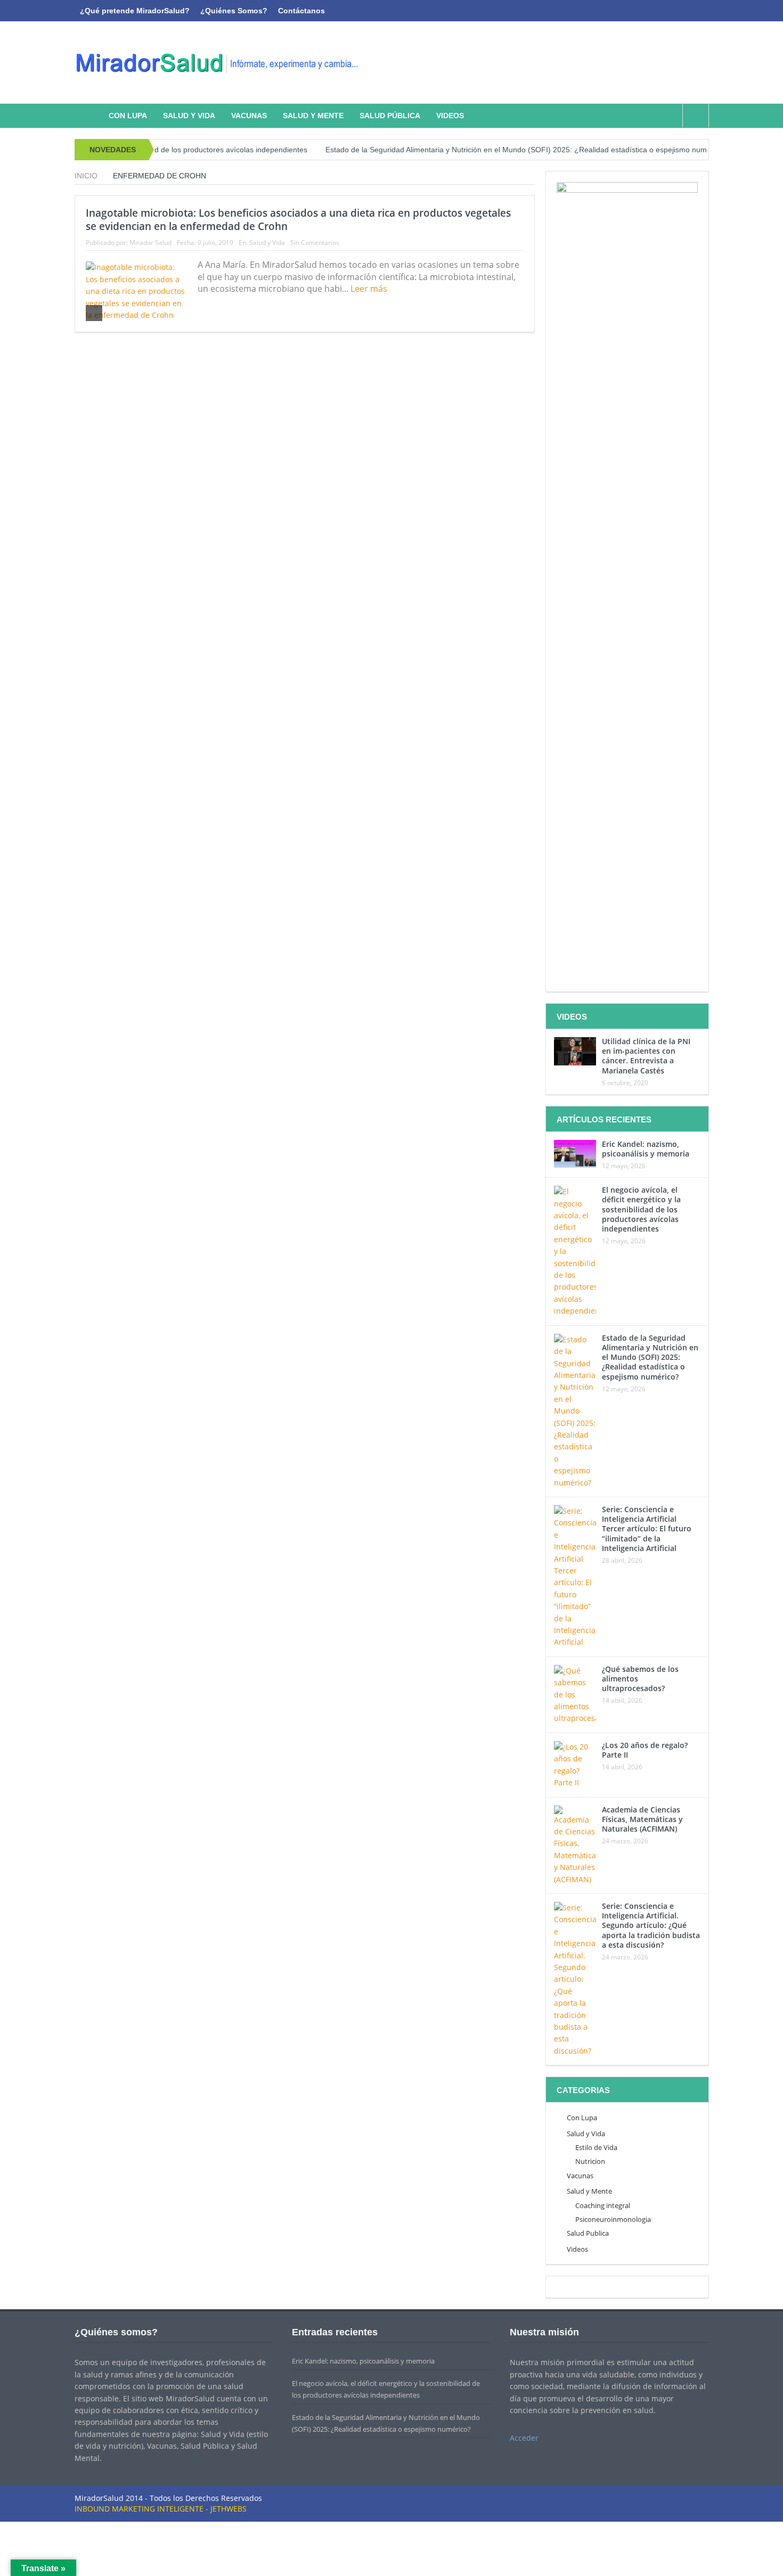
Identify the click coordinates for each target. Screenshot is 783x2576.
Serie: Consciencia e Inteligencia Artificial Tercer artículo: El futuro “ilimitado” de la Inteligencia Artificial (647, 1529)
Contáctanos (301, 11)
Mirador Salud (150, 243)
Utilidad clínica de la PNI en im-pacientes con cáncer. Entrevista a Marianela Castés (646, 1056)
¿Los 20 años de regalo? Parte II (645, 1750)
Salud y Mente (313, 116)
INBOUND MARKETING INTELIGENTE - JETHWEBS (161, 2509)
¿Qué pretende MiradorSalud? (135, 11)
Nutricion (590, 2161)
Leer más (370, 289)
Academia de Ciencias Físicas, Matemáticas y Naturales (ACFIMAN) (642, 1819)
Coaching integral (603, 2205)
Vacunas (249, 116)
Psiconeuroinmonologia (613, 2219)
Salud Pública (390, 116)
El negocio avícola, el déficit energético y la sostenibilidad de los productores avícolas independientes (641, 1209)
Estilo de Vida (596, 2147)
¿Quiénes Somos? (234, 11)
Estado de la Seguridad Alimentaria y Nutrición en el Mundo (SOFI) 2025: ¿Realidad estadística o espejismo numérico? (473, 150)
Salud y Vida (189, 116)
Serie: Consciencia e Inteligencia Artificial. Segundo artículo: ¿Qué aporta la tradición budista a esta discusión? (651, 1925)
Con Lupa (128, 116)
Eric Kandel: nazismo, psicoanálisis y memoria (646, 1149)
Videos (450, 116)
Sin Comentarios (315, 243)
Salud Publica (588, 2233)
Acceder (524, 2438)
